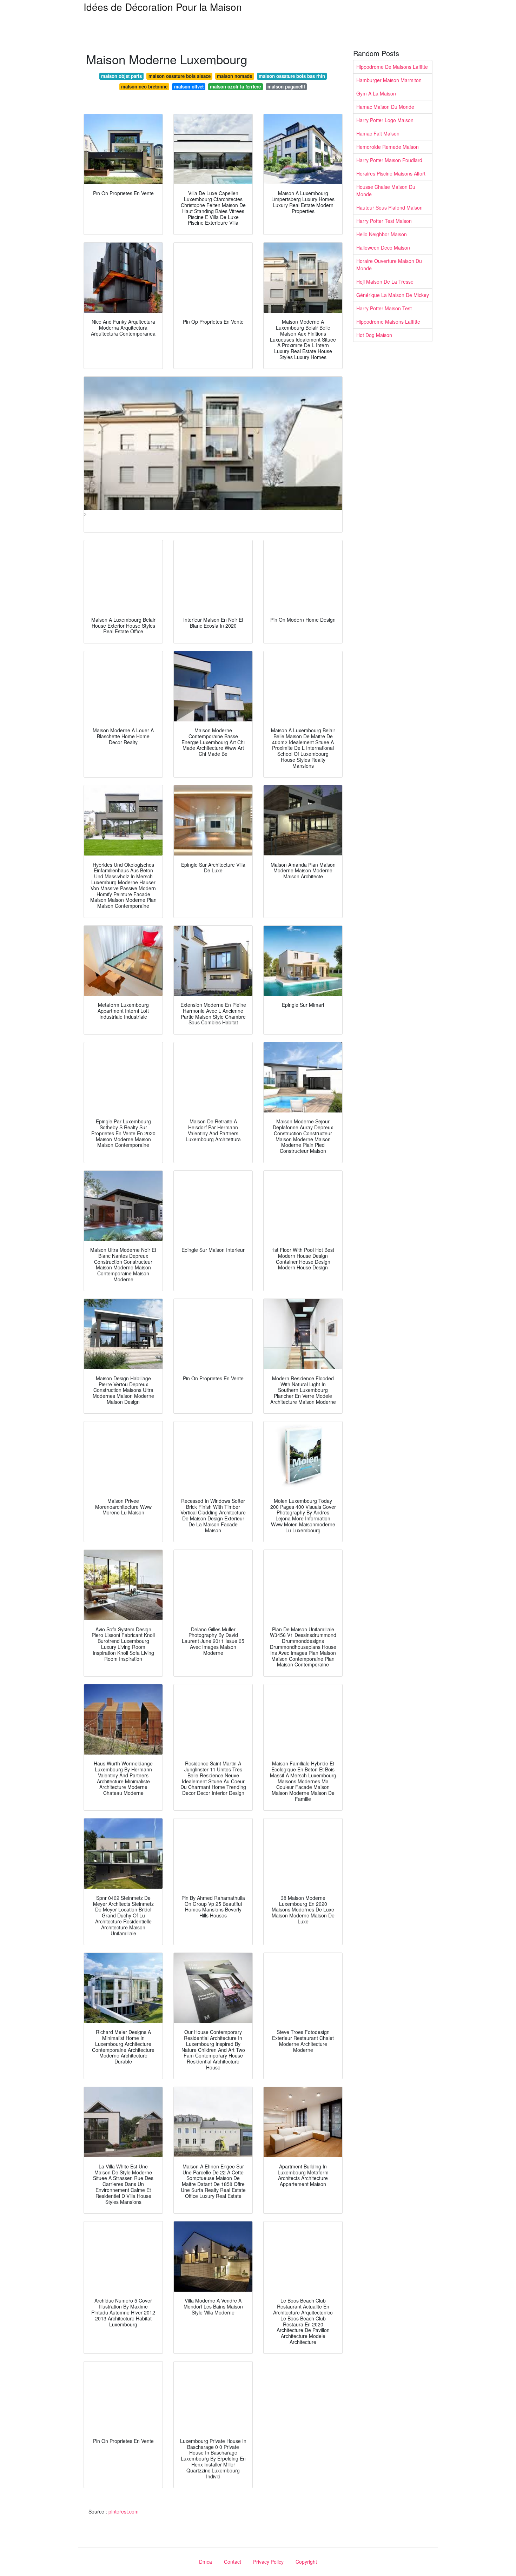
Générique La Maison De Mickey (393, 295)
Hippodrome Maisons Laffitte (388, 322)
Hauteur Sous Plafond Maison (389, 207)
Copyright (306, 2562)
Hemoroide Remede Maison (388, 147)
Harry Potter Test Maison (384, 221)
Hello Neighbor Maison (382, 234)
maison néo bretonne (144, 87)
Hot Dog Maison (374, 335)
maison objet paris (121, 76)
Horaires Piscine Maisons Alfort (391, 173)
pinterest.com (124, 2511)
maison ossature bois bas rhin (292, 76)
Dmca (206, 2562)
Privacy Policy (268, 2562)
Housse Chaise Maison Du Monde (386, 190)
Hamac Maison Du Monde (385, 107)
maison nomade (234, 76)
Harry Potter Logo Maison (385, 120)
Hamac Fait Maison (378, 133)
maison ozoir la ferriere (235, 87)
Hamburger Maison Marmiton (389, 80)
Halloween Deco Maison (383, 247)
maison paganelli (286, 87)
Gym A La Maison (376, 93)
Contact (233, 2562)
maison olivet (189, 87)
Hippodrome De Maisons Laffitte (392, 67)
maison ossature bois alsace (180, 76)
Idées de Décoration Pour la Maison (163, 7)
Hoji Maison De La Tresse (385, 282)
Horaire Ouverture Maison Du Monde (389, 265)
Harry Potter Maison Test (384, 308)
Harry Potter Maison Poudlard (389, 160)
